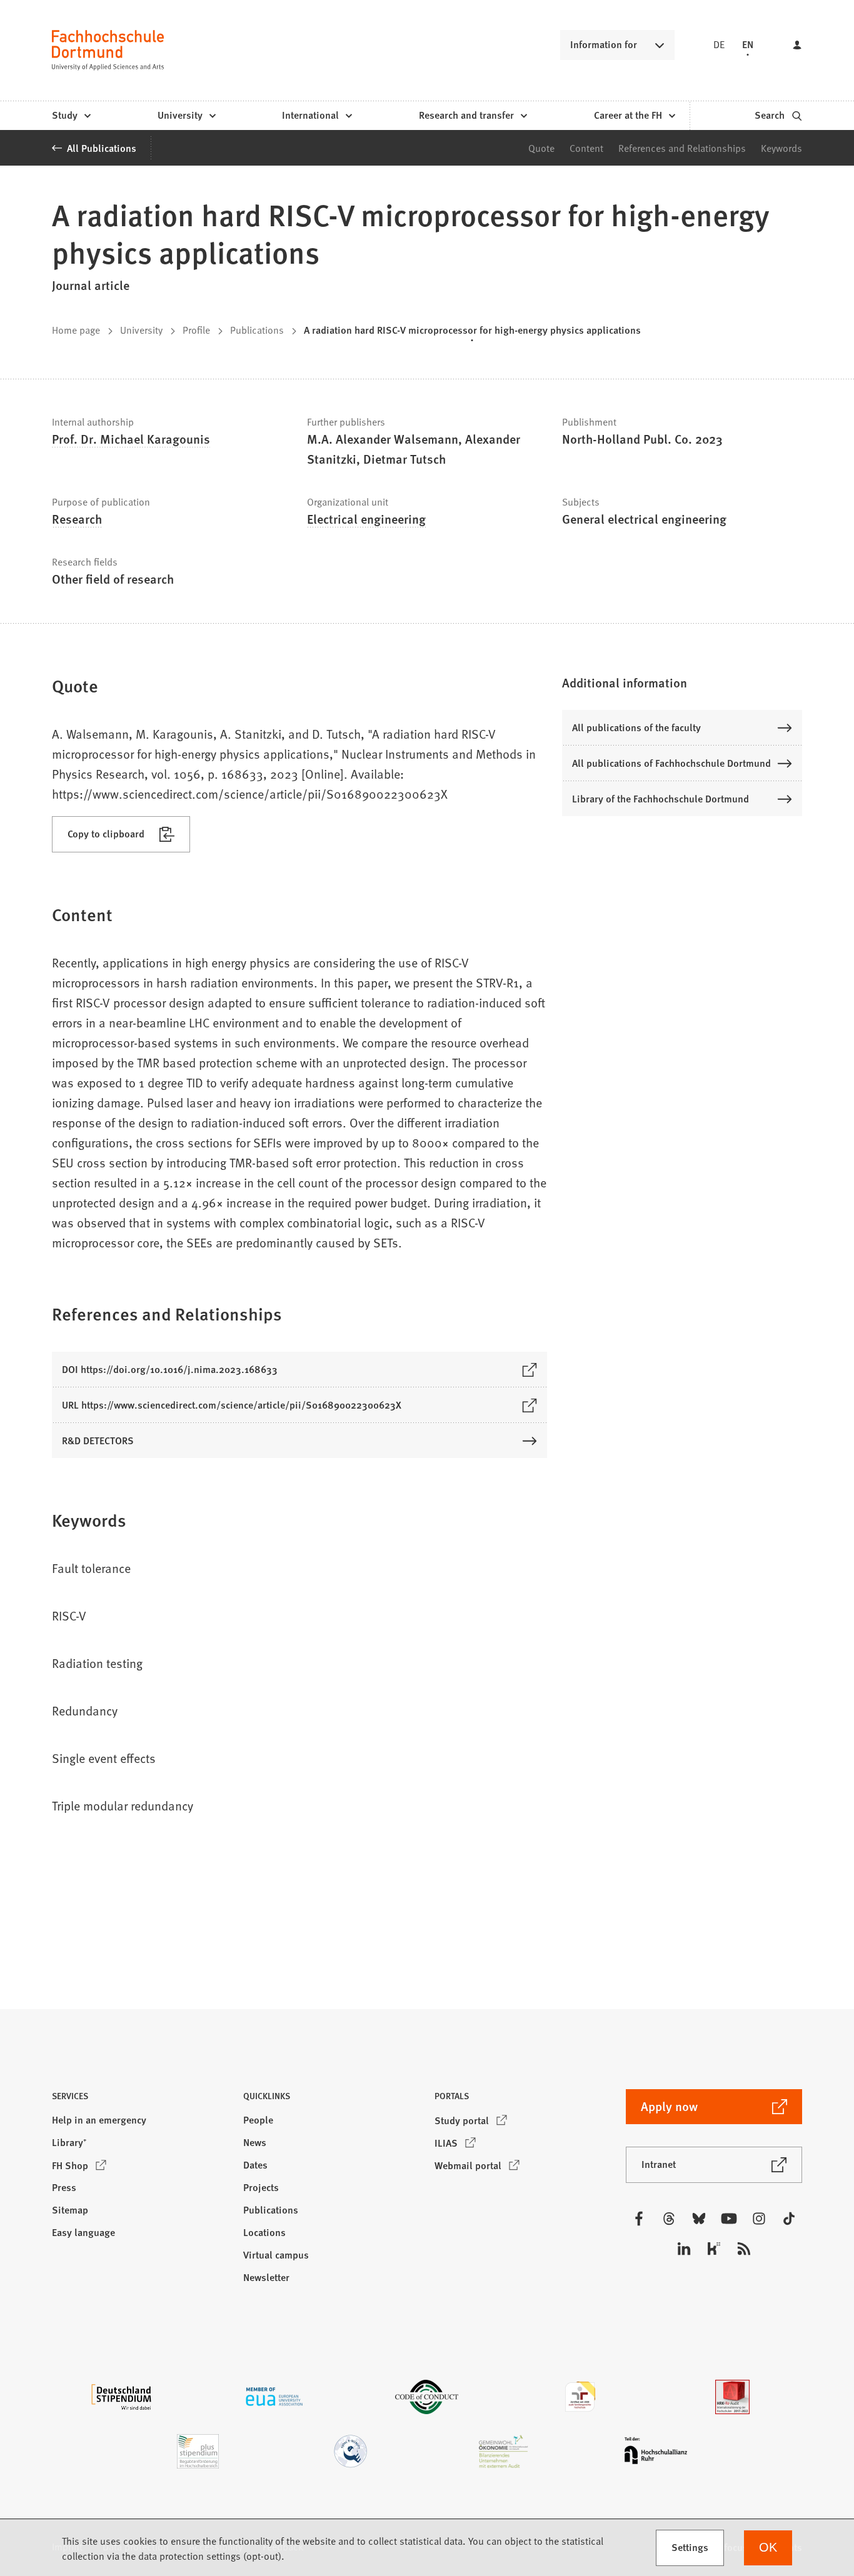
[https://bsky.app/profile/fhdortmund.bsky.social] (699, 2219)
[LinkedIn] (684, 2249)
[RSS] (744, 2249)
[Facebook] (639, 2219)
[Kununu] (714, 2249)
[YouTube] (729, 2219)
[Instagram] (759, 2219)
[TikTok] (789, 2219)
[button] (682, 682)
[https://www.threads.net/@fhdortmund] (669, 2219)
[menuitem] (71, 116)
